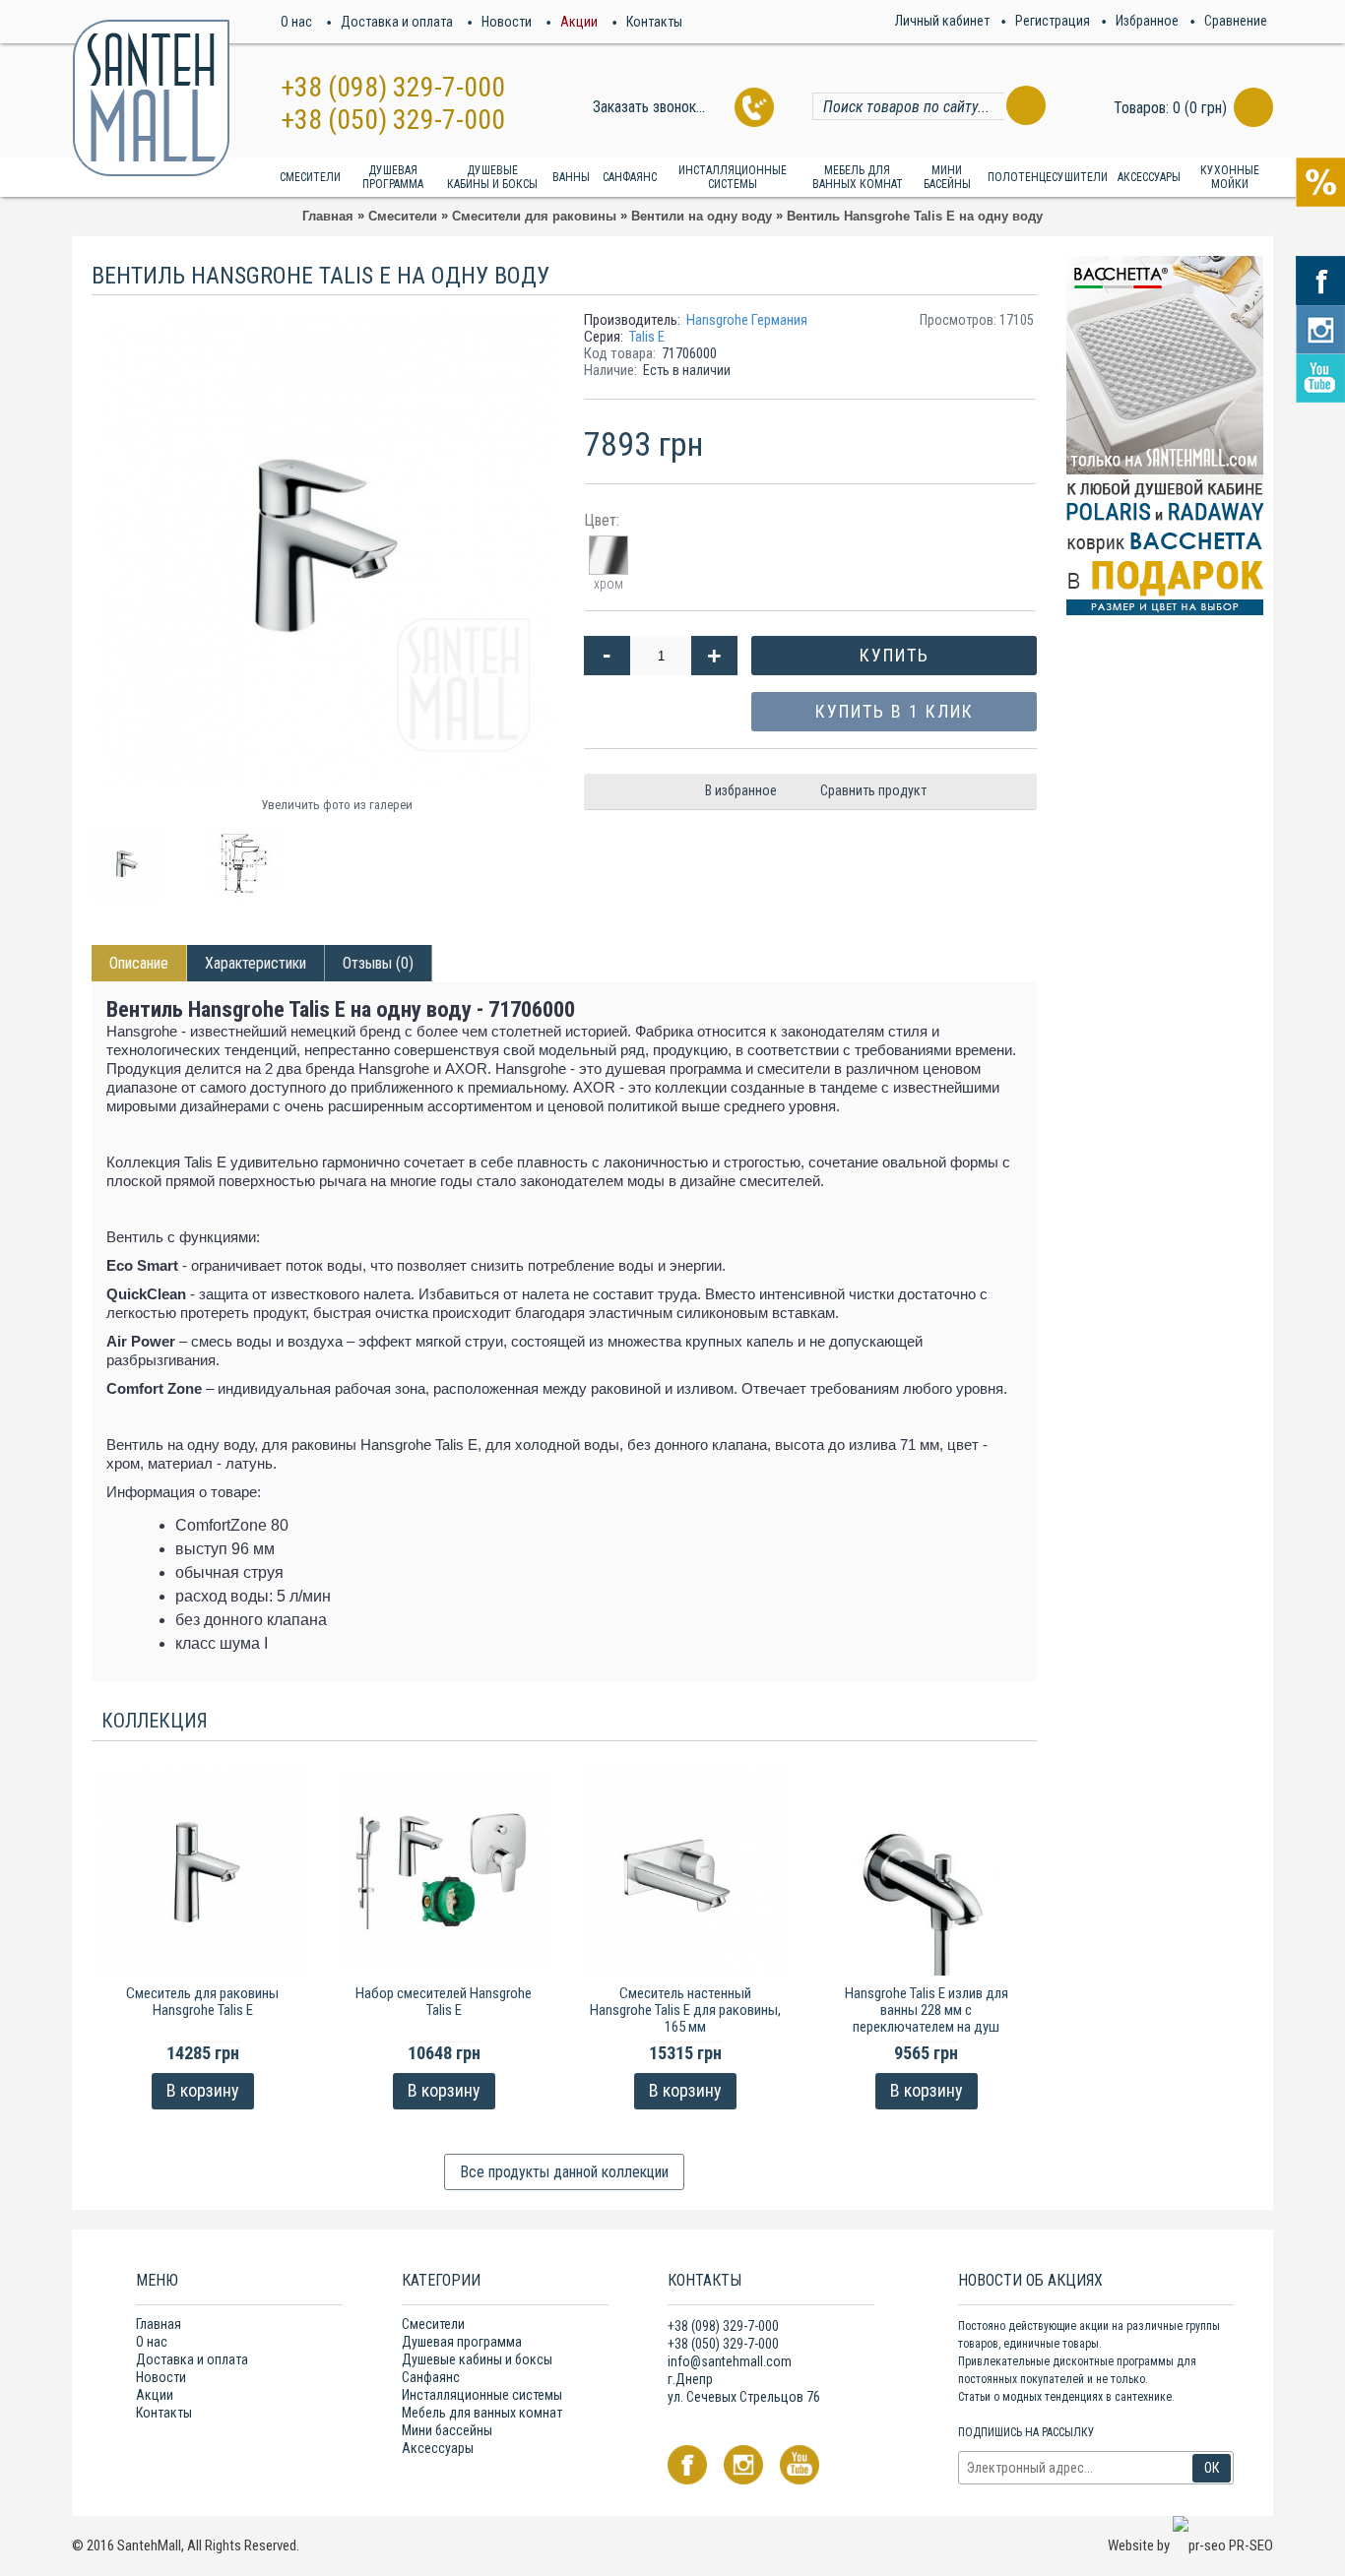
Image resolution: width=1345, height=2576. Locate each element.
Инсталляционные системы (482, 2395)
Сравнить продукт (873, 790)
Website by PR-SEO (1190, 2545)
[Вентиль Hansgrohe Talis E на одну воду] (135, 857)
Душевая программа (462, 2342)
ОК (1212, 2468)
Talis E (647, 337)
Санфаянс (431, 2377)
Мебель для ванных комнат (482, 2413)
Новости (161, 2377)
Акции (155, 2395)
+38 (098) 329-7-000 (393, 87)
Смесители (433, 2324)
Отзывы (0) (378, 963)
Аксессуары (438, 2448)
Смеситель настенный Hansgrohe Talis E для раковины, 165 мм (685, 2010)
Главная (159, 2324)
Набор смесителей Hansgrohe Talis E (444, 2002)
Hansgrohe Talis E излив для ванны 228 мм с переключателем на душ (927, 2010)
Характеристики (256, 963)
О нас (152, 2342)
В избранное (741, 790)
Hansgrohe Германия (747, 320)
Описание (139, 963)
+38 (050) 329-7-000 (393, 120)
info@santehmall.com (730, 2361)
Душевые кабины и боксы (477, 2359)
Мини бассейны (447, 2430)
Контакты (164, 2413)
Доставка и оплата (192, 2359)
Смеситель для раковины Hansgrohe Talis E (202, 2002)
